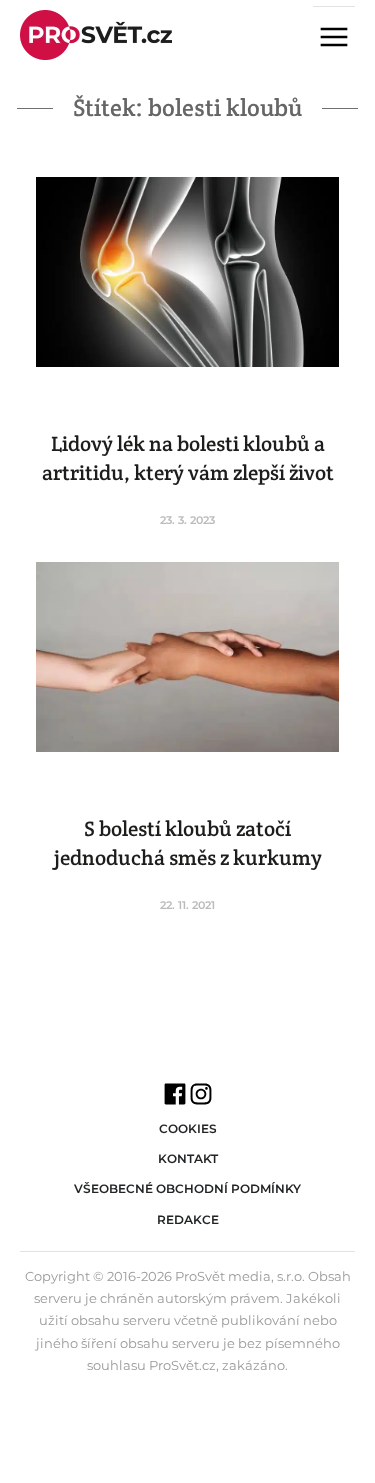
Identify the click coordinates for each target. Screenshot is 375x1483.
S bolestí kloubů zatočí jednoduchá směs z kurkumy (188, 843)
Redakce (188, 1219)
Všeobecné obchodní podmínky (187, 1188)
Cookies (188, 1128)
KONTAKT (188, 1158)
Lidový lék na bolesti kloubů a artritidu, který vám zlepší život (188, 458)
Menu (342, 39)
